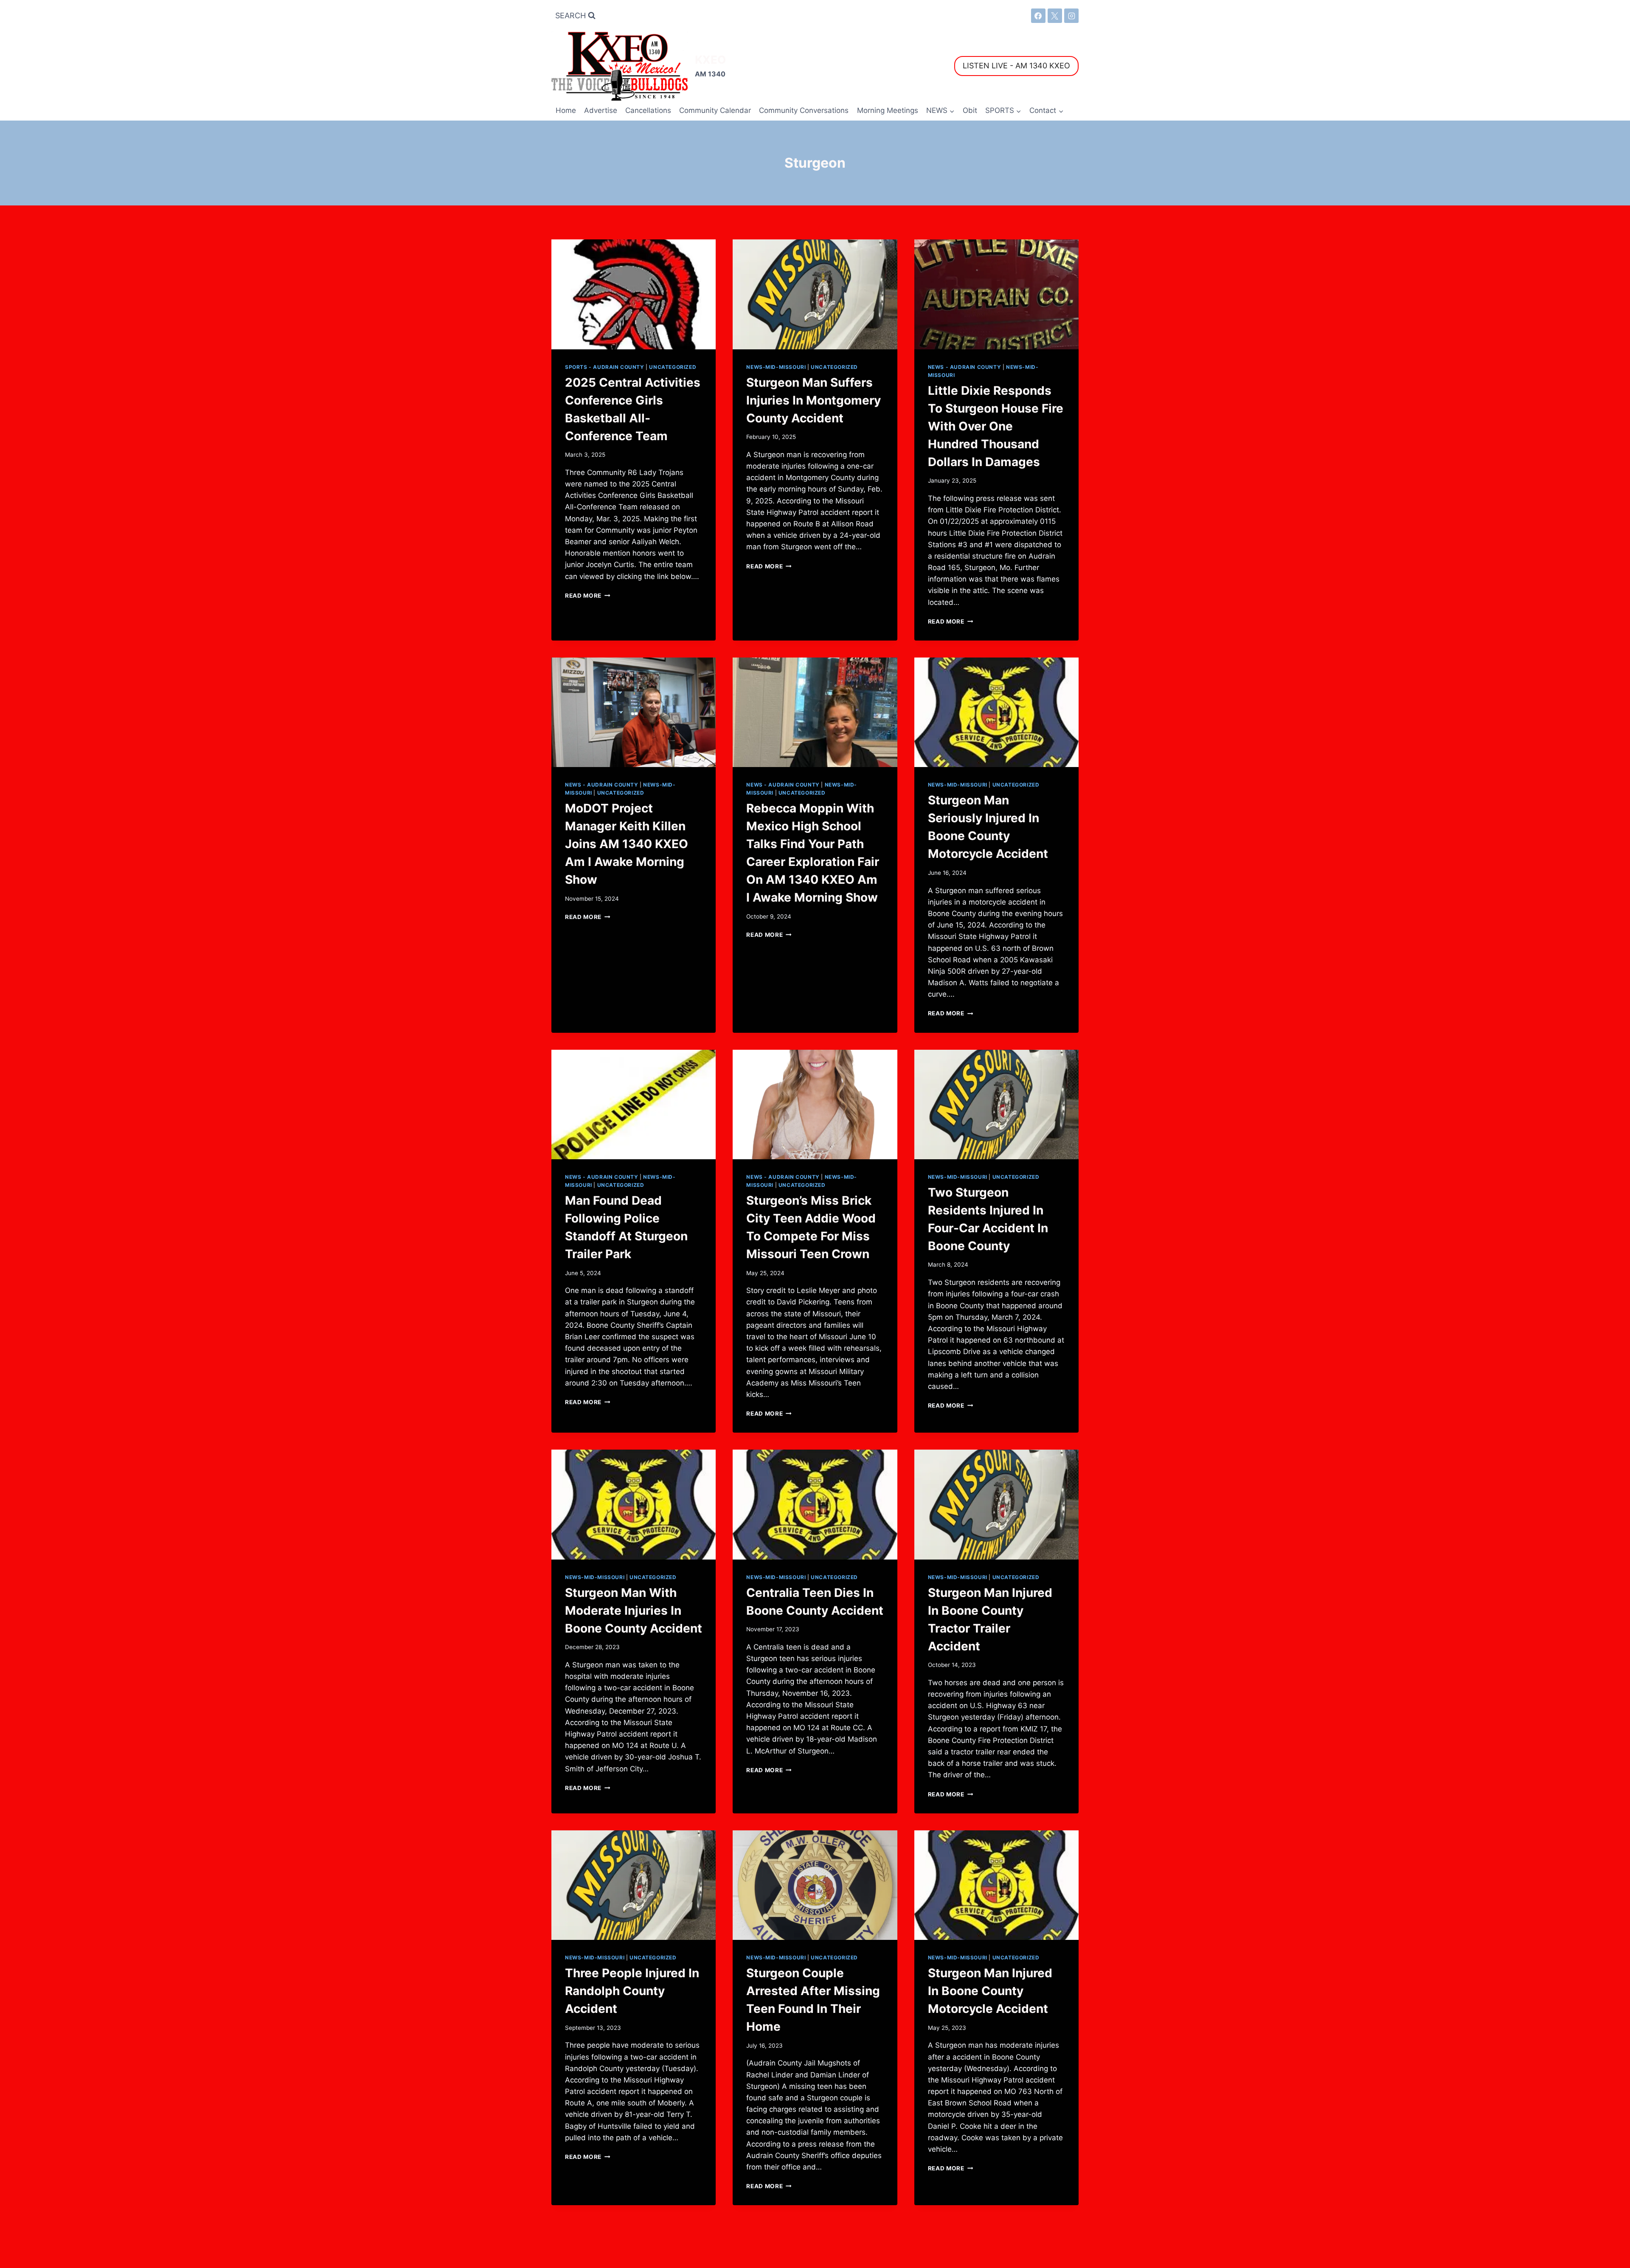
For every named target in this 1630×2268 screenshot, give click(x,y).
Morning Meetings (888, 110)
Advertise (601, 110)
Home (566, 110)
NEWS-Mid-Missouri (776, 367)
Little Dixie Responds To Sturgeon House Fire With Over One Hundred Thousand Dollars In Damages (996, 426)
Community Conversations (804, 110)
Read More (588, 596)
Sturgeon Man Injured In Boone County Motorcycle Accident (990, 1991)
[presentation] (634, 294)
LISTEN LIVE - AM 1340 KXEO (1016, 66)
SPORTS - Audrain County (605, 367)
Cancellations (648, 110)
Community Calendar (715, 110)
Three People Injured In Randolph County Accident (632, 1991)
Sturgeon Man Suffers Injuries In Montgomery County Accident (814, 400)
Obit (970, 110)
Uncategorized (673, 367)
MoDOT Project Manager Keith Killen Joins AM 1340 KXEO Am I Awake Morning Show (627, 844)
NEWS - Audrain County (965, 367)
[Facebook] (1038, 16)
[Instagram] (1071, 16)
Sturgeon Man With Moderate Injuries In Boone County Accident (634, 1610)
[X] (1055, 16)
